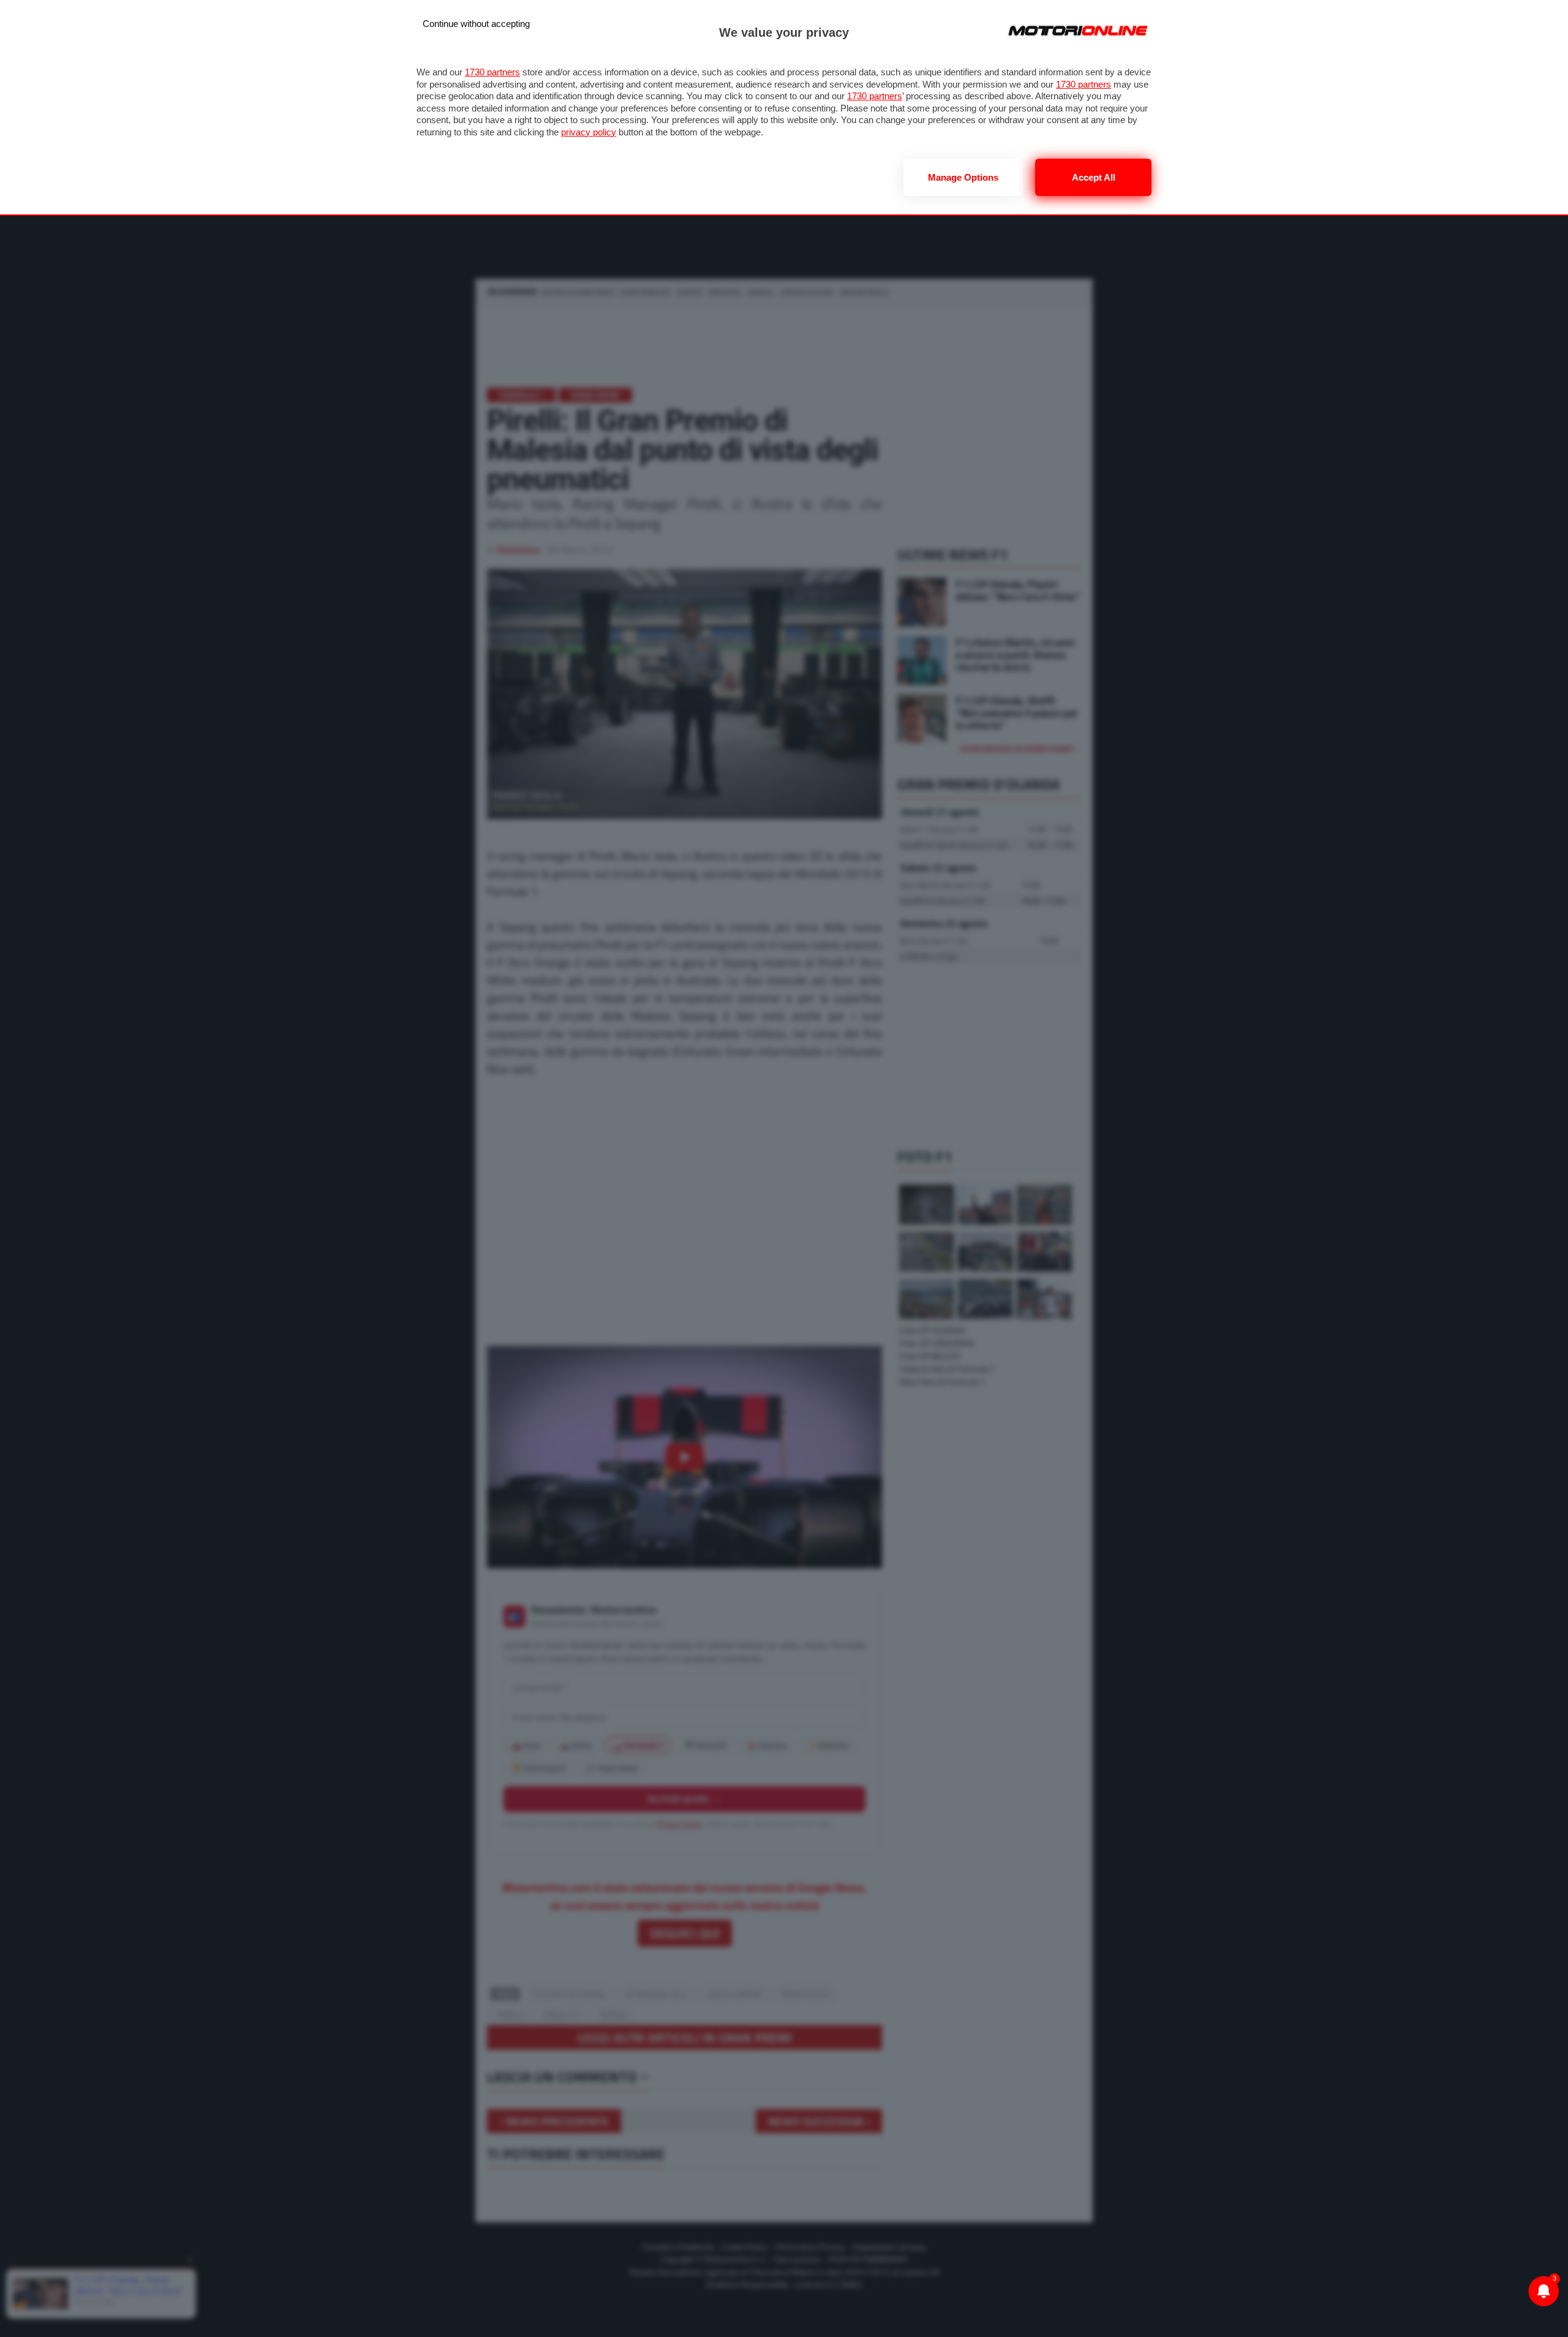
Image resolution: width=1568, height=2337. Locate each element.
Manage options (963, 177)
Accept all (1094, 177)
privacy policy (589, 132)
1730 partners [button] (492, 72)
